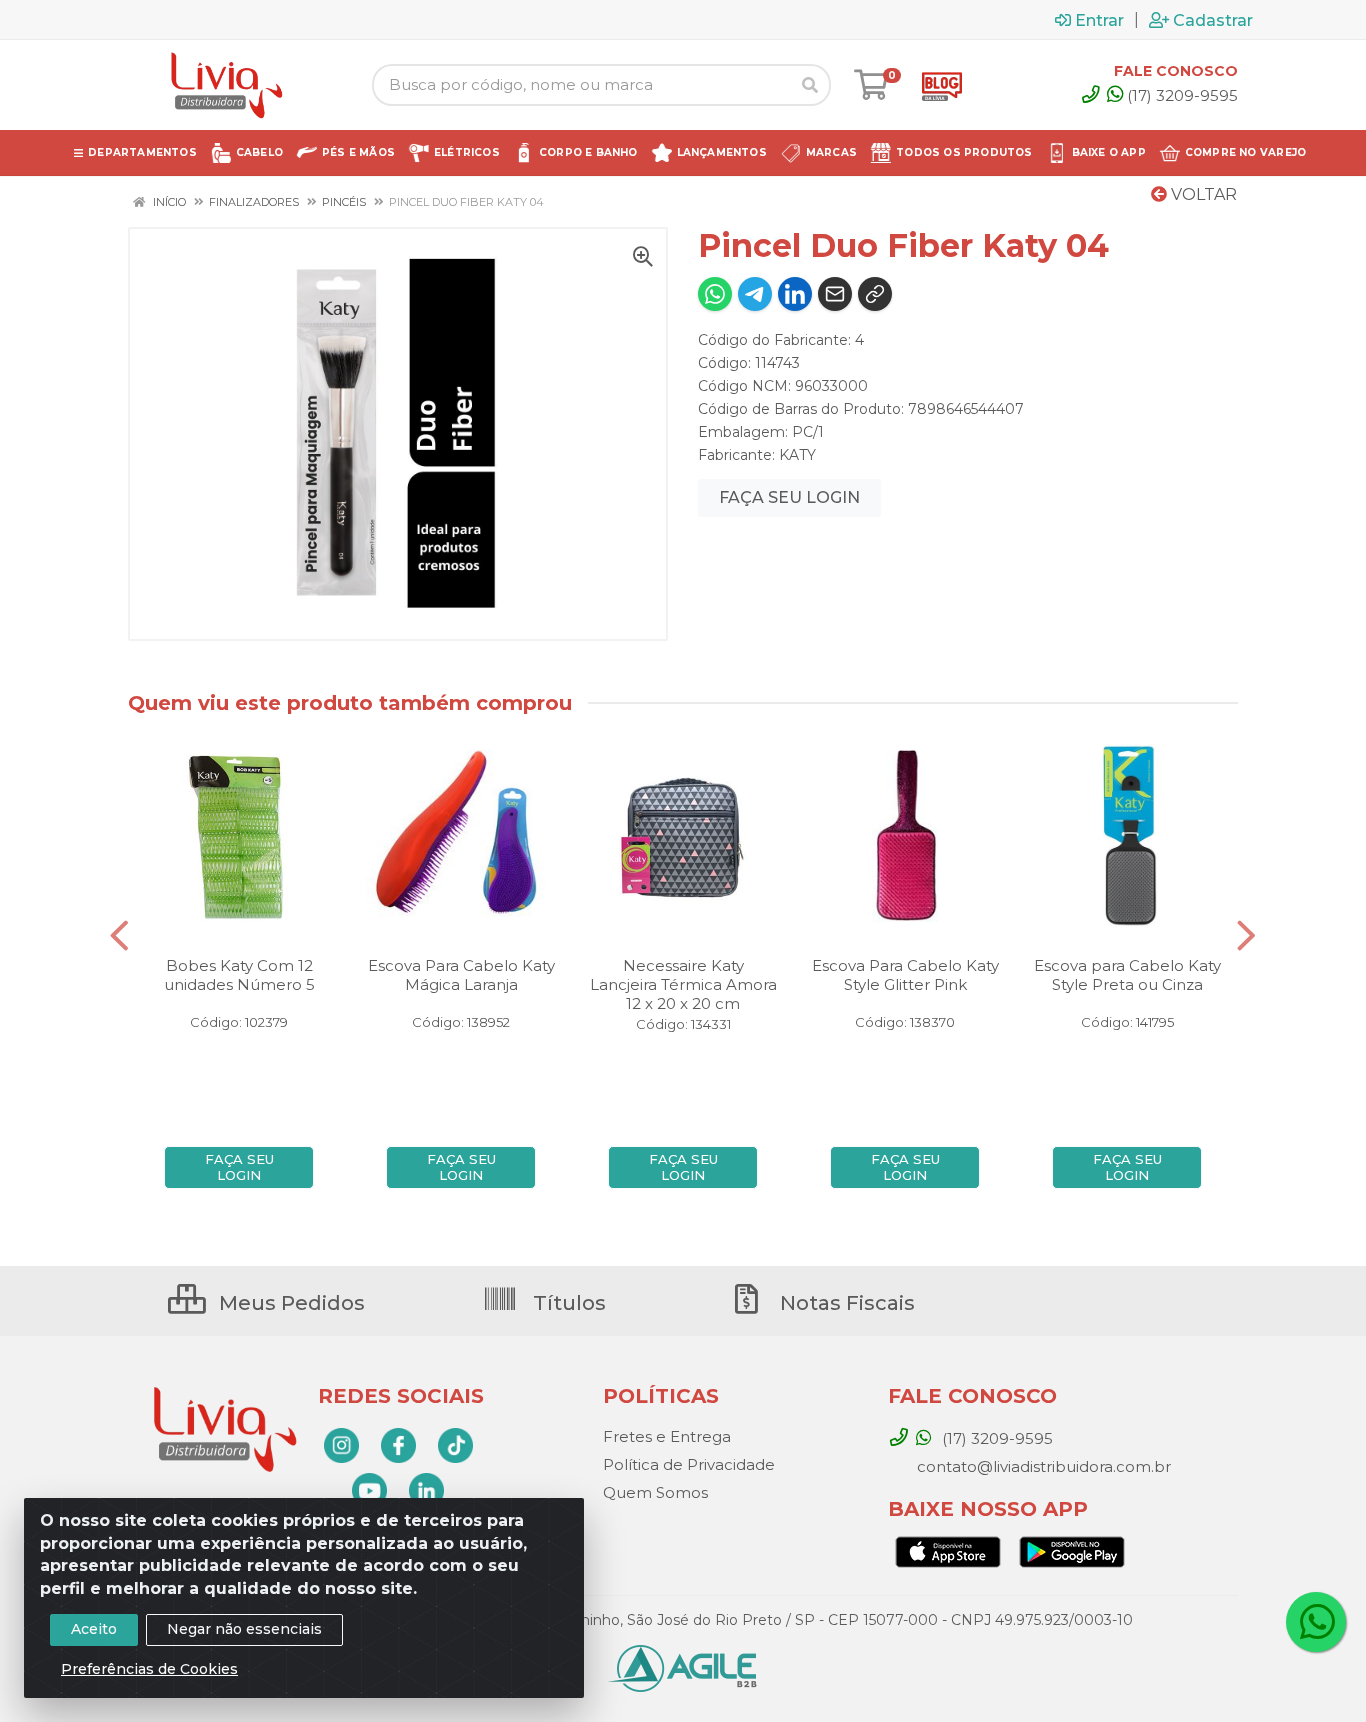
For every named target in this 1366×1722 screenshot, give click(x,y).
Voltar (1202, 194)
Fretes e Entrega (667, 1436)
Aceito (94, 1629)
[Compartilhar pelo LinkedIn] (795, 294)
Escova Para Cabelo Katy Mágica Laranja (461, 975)
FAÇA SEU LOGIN (789, 497)
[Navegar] (119, 936)
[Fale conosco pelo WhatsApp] (1316, 1622)
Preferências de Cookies (149, 1669)
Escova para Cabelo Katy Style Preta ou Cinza (1127, 975)
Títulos (567, 1303)
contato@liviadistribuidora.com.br (1042, 1466)
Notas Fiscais (845, 1303)
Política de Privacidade (689, 1464)
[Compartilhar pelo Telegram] (755, 294)
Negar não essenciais (244, 1629)
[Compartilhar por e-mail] (835, 294)
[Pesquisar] (810, 85)
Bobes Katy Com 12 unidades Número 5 (239, 975)
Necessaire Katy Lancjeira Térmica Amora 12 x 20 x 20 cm (683, 984)
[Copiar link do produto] (875, 294)
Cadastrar (1213, 20)
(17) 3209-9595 (1182, 95)
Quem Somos (655, 1492)
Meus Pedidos (289, 1303)
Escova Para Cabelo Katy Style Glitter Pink (905, 975)
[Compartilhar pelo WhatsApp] (715, 294)
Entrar (1099, 20)
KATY (797, 455)
